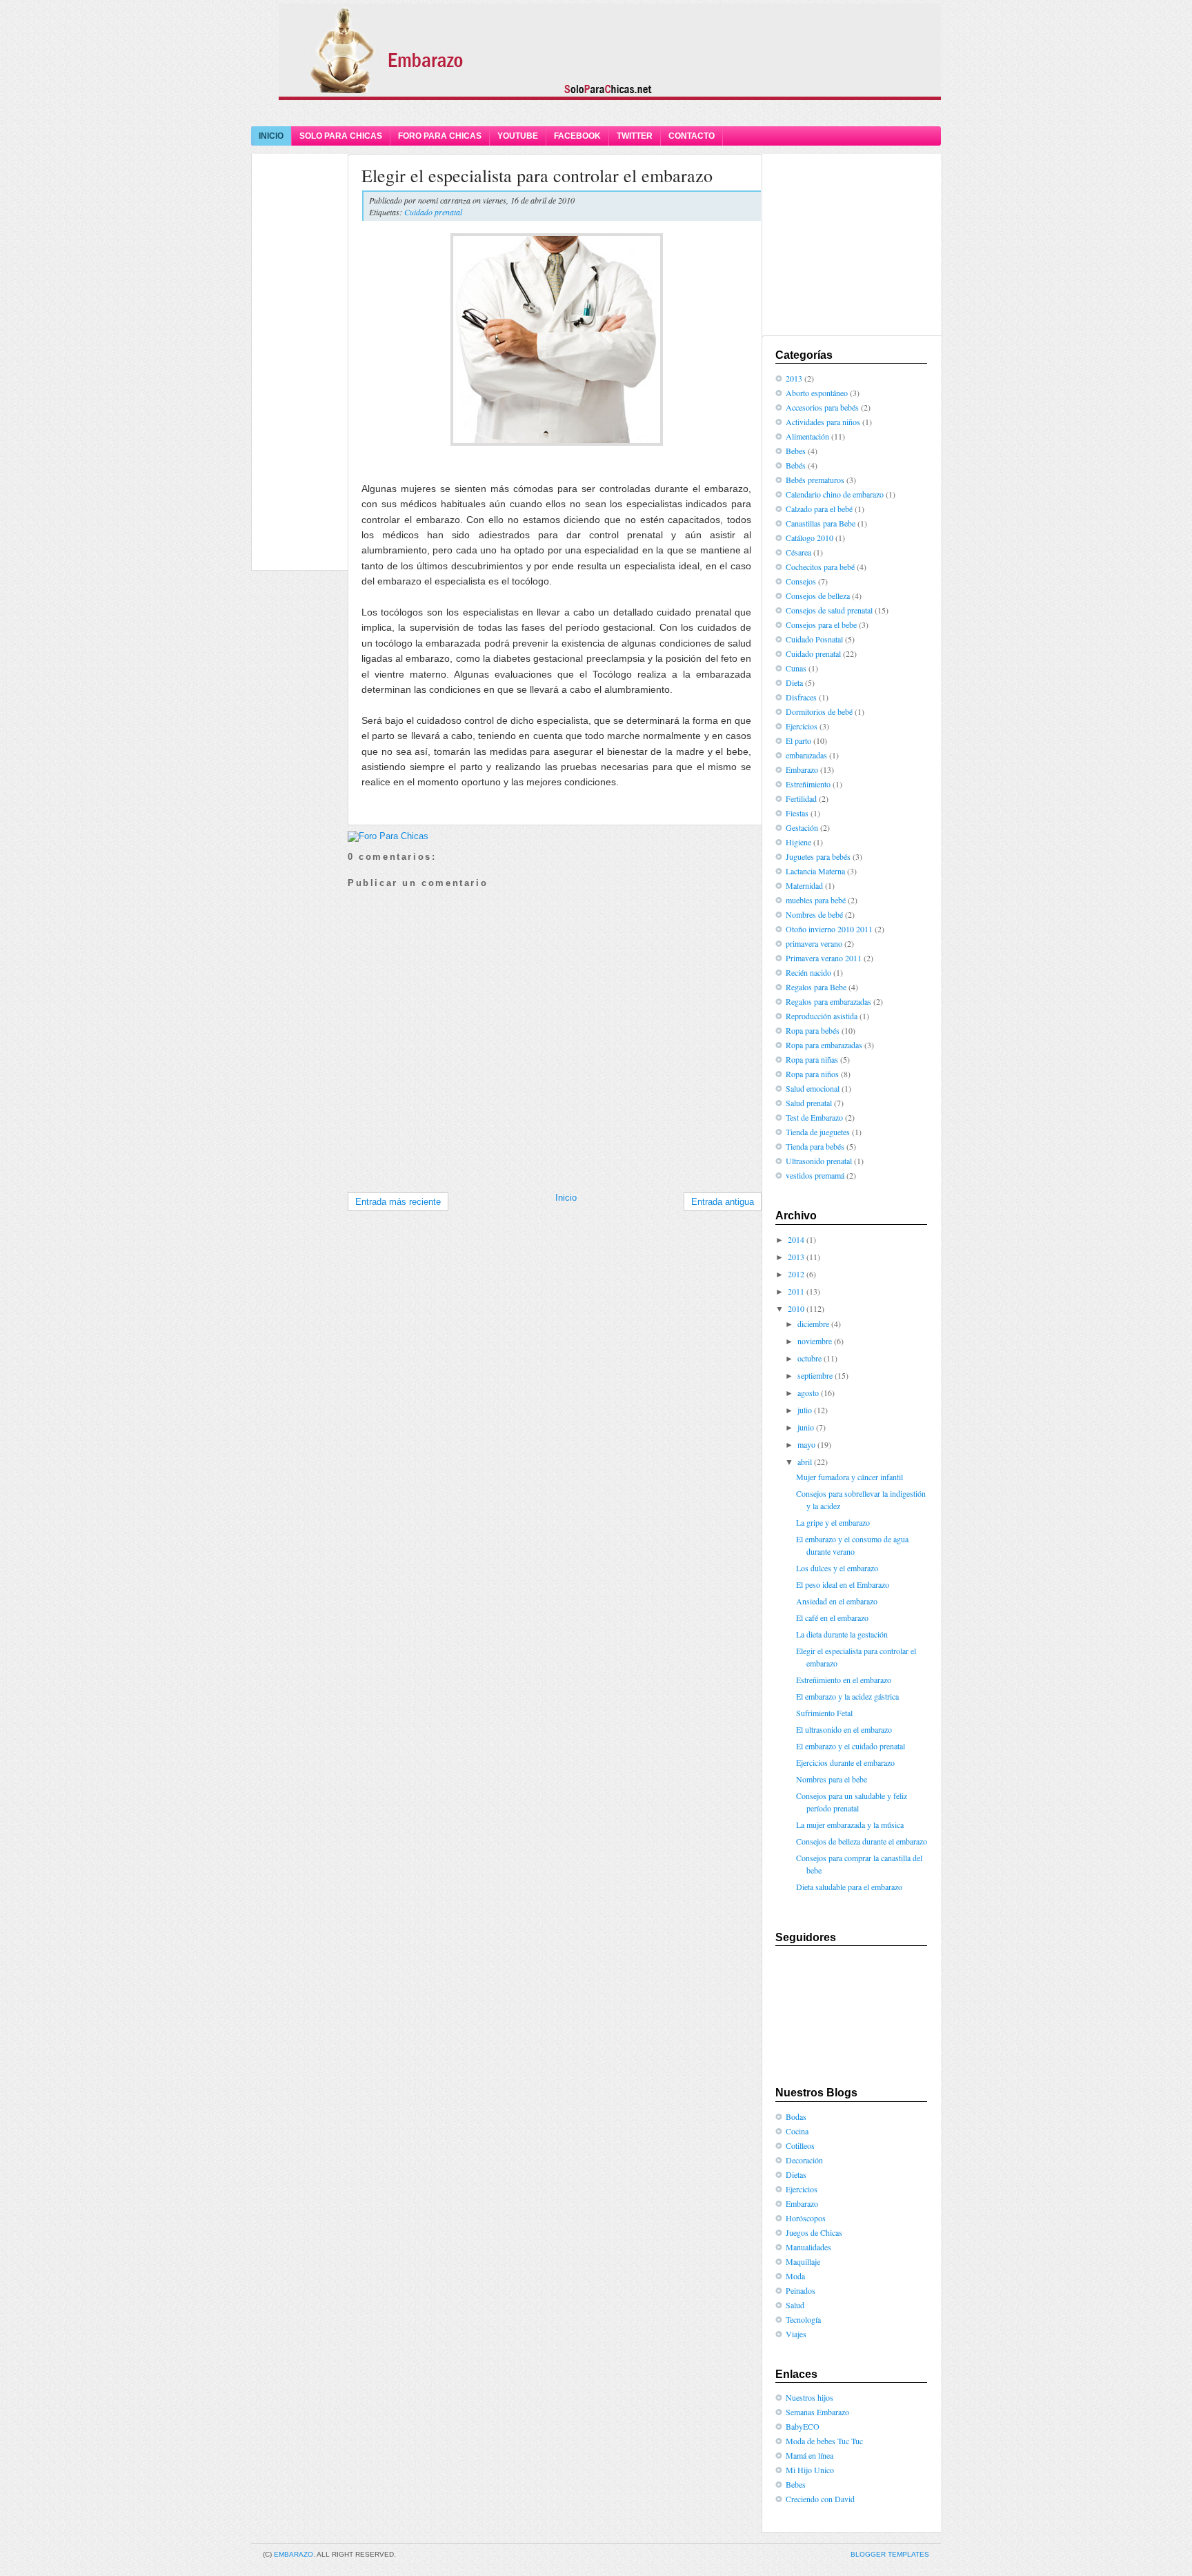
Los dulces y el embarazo (837, 1568)
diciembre (813, 1324)
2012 (796, 1274)
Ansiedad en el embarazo (837, 1601)
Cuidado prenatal (433, 212)
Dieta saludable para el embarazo (849, 1887)
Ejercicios (802, 726)
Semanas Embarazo (817, 2412)
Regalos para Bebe (816, 987)
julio (805, 1410)
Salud (795, 2305)
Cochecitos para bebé (820, 567)
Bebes (796, 451)
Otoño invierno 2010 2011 (829, 929)
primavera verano (814, 943)
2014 (796, 1239)
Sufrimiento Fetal (824, 1713)
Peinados (801, 2290)
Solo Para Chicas (341, 136)
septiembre (815, 1375)
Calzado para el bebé (819, 509)
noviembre (815, 1341)
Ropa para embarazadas (824, 1045)
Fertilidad (801, 798)
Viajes (796, 2334)
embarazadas (806, 755)
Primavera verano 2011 (824, 958)
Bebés (796, 465)
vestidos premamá (815, 1175)
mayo (806, 1444)
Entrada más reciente (398, 1202)
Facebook (577, 136)
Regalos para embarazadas (828, 1001)
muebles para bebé (816, 900)
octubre (809, 1358)
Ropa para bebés (813, 1030)
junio (806, 1427)
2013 (794, 378)
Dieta (794, 682)
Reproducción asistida (822, 1016)
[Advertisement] (596, 112)
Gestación (802, 827)
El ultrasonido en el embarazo (844, 1729)
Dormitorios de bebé (819, 711)
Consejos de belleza (818, 596)
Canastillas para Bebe (821, 523)
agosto (808, 1393)
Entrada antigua (723, 1202)
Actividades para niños (823, 422)
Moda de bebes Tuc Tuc (824, 2441)
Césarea (798, 552)
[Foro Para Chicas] (388, 836)
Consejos (801, 581)
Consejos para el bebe (821, 625)
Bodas (796, 2116)
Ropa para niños (812, 1074)
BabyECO (803, 2426)
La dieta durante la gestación (842, 1634)
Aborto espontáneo (817, 393)
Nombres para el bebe (832, 1779)
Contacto (692, 136)
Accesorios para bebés (822, 407)
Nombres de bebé (814, 914)
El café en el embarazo (832, 1618)
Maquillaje (803, 2261)
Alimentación (807, 436)
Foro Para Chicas (440, 136)
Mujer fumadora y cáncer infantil (850, 1477)
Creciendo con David (820, 2499)
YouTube (518, 136)
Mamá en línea (809, 2455)
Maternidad (804, 885)
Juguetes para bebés (818, 856)
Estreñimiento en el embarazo (844, 1680)
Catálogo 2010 (809, 538)
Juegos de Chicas (814, 2232)
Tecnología (803, 2319)
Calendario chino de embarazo (835, 494)
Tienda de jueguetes (818, 1132)
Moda (795, 2276)
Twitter (635, 136)
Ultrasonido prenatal (819, 1161)
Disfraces (801, 697)
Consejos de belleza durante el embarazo (862, 1841)
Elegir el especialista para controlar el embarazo (537, 175)
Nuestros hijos (809, 2397)
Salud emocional (813, 1088)
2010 (796, 1308)
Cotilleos (800, 2145)
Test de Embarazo (814, 1117)
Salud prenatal (809, 1103)
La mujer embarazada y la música (850, 1825)
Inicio (271, 136)
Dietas (796, 2174)
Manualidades (808, 2247)
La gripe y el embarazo (833, 1522)
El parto (798, 740)
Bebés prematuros (815, 480)
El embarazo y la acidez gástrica (847, 1696)
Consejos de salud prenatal (829, 610)
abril (805, 1462)
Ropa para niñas (812, 1059)
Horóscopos (806, 2218)
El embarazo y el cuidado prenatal (851, 1746)
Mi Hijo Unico (810, 2470)
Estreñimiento (808, 784)
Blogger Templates (890, 2554)
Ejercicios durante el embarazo (845, 1762)
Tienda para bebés (815, 1146)
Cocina (797, 2131)
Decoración (804, 2160)
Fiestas (797, 813)
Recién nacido (808, 972)
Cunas (796, 668)
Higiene (798, 842)
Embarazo (802, 769)
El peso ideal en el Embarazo (843, 1584)
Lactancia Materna (815, 871)
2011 (796, 1291)
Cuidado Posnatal (814, 639)
